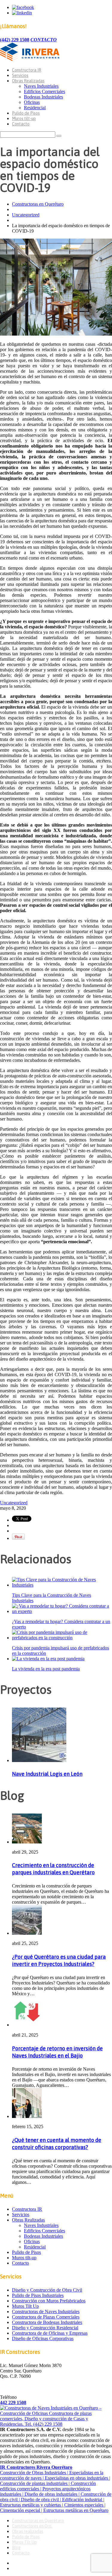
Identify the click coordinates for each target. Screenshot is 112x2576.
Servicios (20, 75)
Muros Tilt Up (25, 2306)
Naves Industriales (41, 86)
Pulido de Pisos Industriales (38, 2295)
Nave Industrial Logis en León (47, 1774)
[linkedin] (22, 13)
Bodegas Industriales (43, 97)
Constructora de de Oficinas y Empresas (50, 2333)
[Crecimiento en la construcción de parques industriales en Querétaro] (27, 1842)
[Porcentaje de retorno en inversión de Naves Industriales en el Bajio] (27, 2025)
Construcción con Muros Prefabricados (49, 2301)
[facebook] (23, 7)
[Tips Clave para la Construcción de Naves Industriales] (62, 1585)
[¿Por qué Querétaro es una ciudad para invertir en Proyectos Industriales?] (27, 1933)
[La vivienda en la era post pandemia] (48, 1659)
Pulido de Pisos (26, 113)
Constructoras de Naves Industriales (46, 2312)
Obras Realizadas (28, 81)
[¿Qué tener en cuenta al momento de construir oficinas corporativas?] (27, 2116)
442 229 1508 (13, 2403)
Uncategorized (26, 215)
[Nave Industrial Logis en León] (39, 1760)
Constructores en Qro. (32, 2526)
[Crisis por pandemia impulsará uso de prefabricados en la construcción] (62, 1638)
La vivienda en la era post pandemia (46, 1669)
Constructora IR (27, 70)
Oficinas (32, 102)
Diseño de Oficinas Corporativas (43, 2338)
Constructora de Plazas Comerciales (46, 2317)
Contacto (21, 124)
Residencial (35, 108)
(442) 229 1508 (15, 40)
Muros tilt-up (24, 119)
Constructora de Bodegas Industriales (47, 2322)
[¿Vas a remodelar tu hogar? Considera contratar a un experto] (62, 1611)
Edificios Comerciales (45, 91)
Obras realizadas (28, 2531)
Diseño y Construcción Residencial (45, 2328)
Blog (16, 2548)
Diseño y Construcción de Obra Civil (47, 2290)
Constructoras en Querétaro (38, 204)
